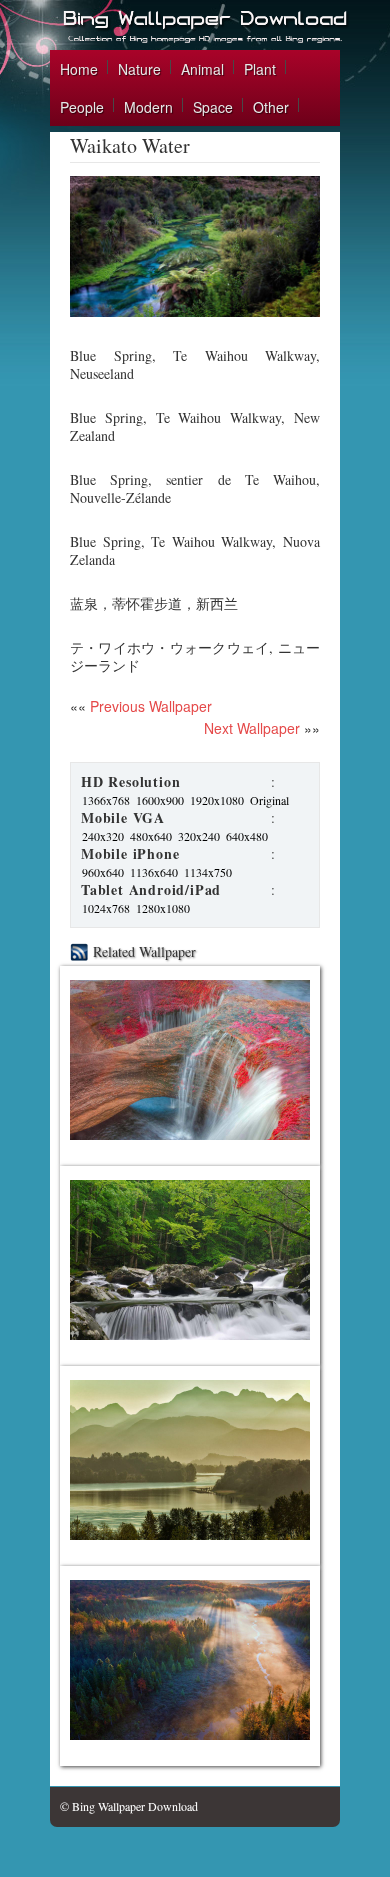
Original (269, 800)
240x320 (103, 836)
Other (271, 107)
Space (213, 107)
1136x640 (154, 872)
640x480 (247, 836)
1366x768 (106, 800)
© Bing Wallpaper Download (129, 1806)
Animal (202, 69)
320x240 (199, 836)
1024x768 (106, 908)
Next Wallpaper (252, 728)
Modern (148, 107)
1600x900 (160, 800)
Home (79, 69)
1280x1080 (163, 908)
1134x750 (208, 872)
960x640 (103, 872)
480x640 (151, 836)
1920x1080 (217, 800)
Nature (139, 69)
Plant (260, 69)
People (82, 107)
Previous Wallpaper (149, 706)
